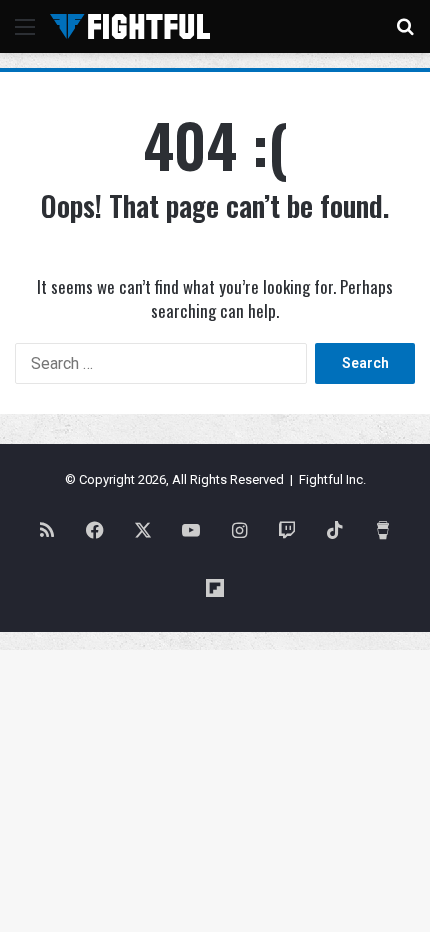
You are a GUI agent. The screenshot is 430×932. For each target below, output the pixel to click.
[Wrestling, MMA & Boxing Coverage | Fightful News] (130, 26)
